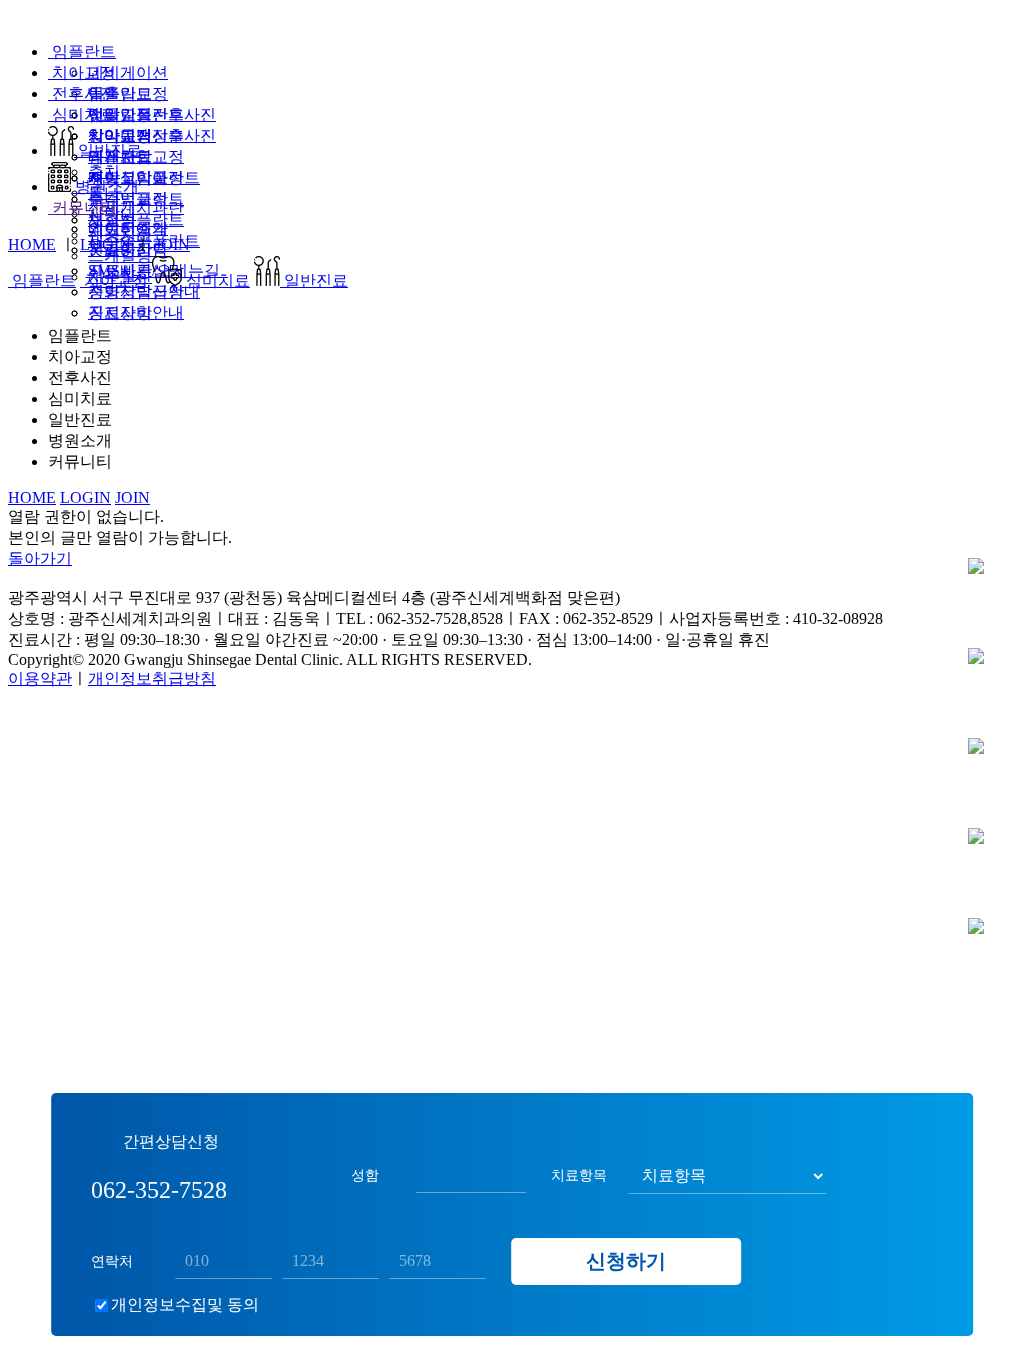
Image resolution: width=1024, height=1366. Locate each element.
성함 (365, 1175)
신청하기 (626, 1261)
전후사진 (82, 93)
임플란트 (82, 51)
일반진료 (108, 150)
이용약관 (40, 678)
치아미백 (120, 135)
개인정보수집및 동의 (185, 1304)
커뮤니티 (82, 207)
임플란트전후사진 (152, 114)
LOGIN (105, 244)
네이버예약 (128, 228)
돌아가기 (40, 558)
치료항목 (579, 1175)
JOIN (172, 244)
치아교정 (82, 72)
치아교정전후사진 (152, 135)
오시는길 (976, 746)
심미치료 (82, 114)
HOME (32, 244)
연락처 (112, 1261)
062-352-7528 (976, 836)
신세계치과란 (136, 207)
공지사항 (120, 312)
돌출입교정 (128, 93)
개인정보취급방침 (152, 678)
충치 (104, 171)
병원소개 (105, 186)
